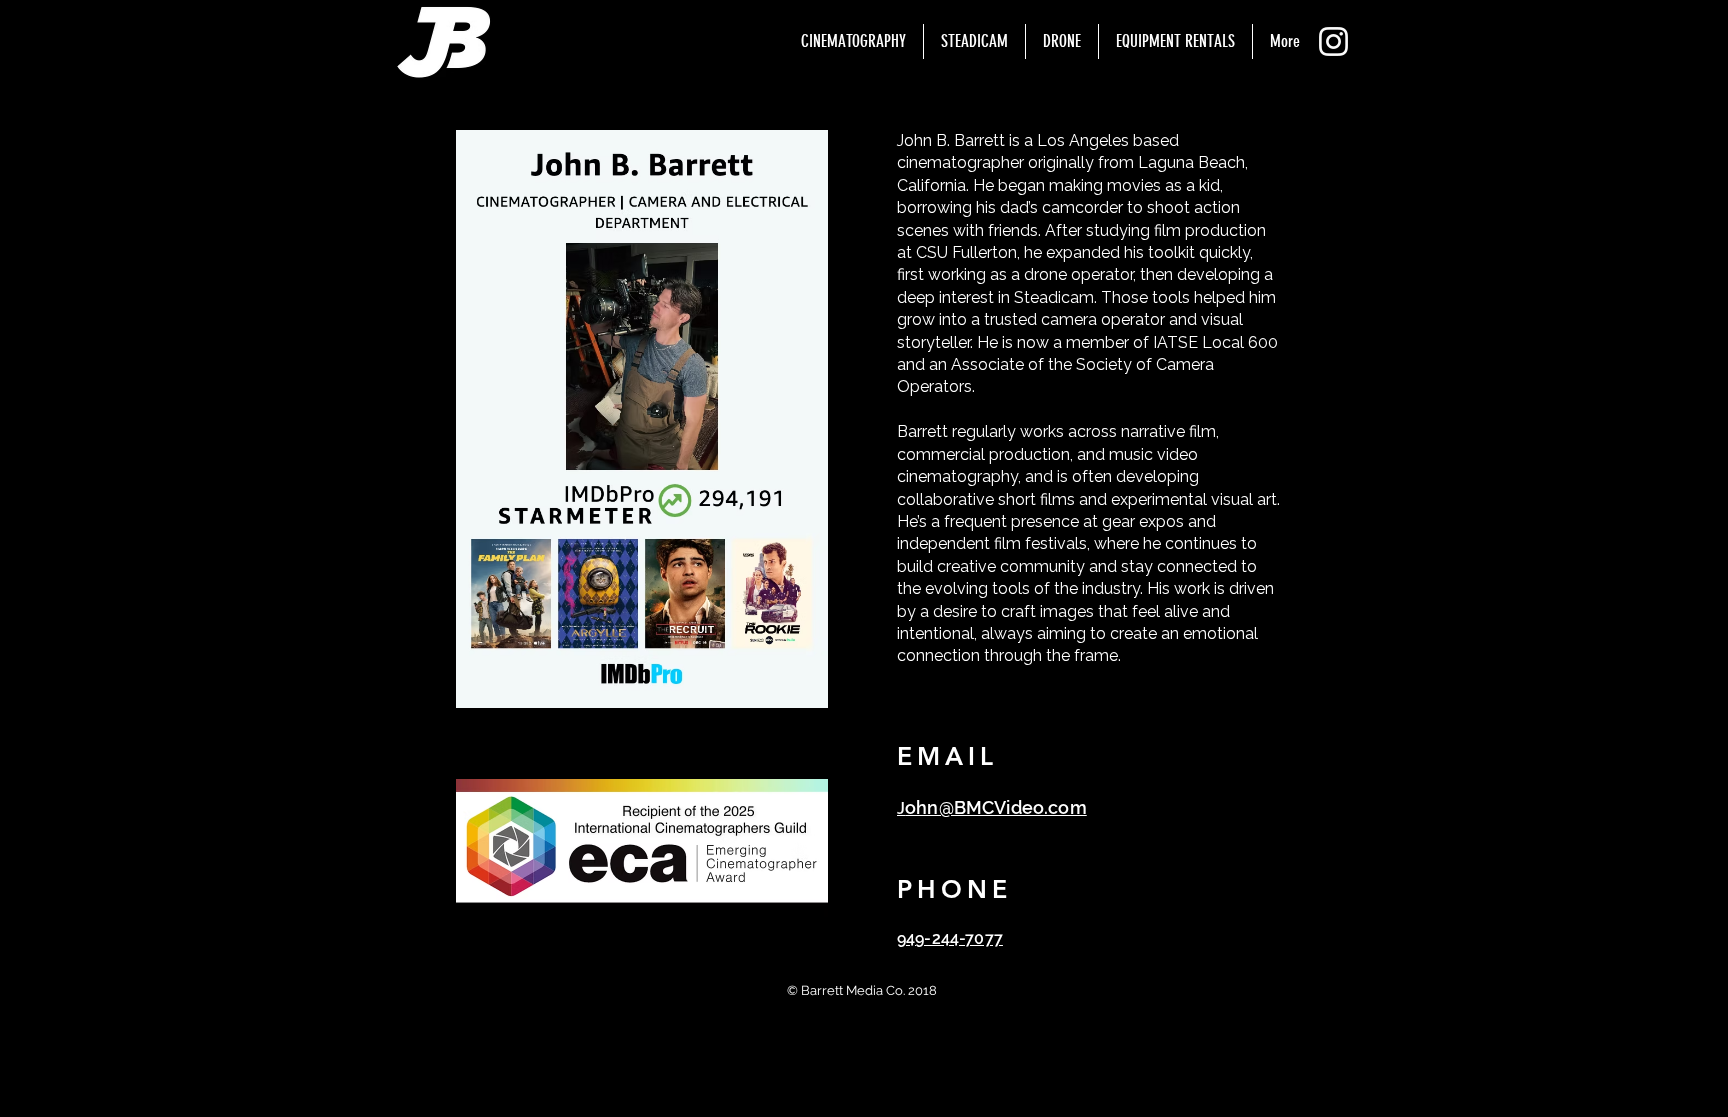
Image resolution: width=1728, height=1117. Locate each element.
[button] (853, 41)
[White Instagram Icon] (1333, 41)
